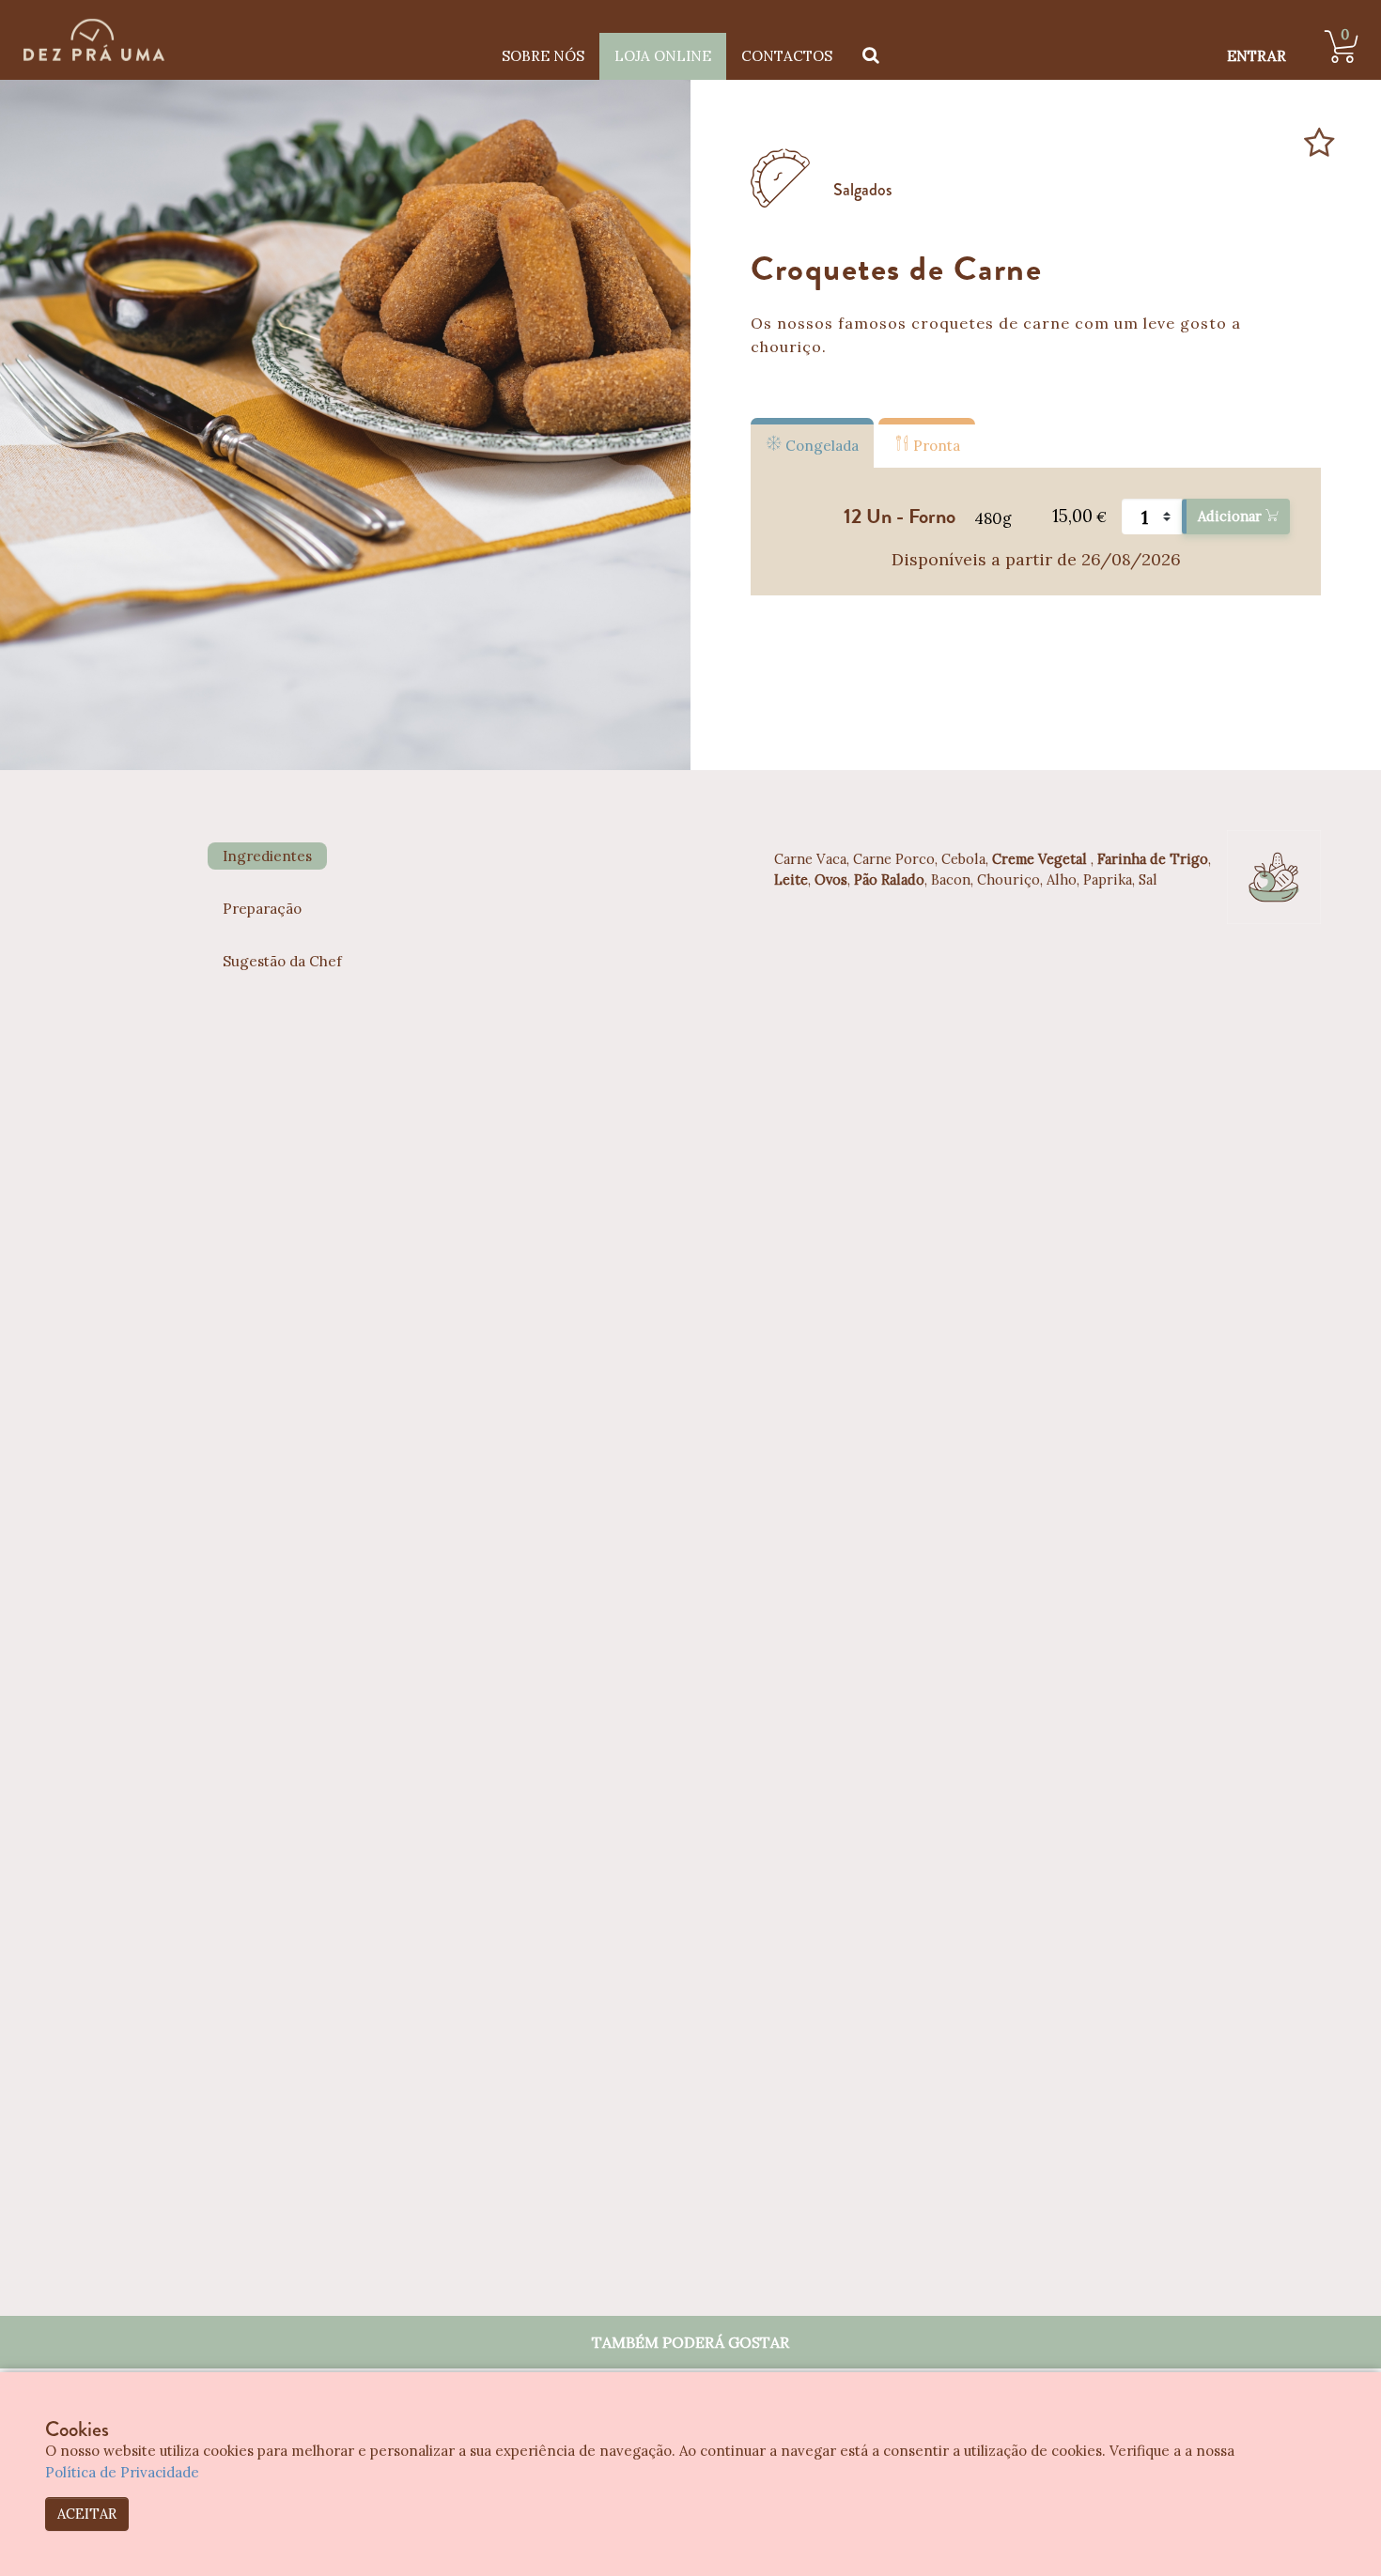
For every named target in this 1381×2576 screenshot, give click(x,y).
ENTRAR (1257, 56)
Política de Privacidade (122, 2472)
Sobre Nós (543, 56)
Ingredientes (267, 856)
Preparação (262, 909)
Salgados (863, 190)
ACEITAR (87, 2514)
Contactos (787, 56)
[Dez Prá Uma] (94, 40)
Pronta (935, 446)
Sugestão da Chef (282, 961)
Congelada (820, 446)
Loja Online (663, 56)
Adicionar (1232, 516)
